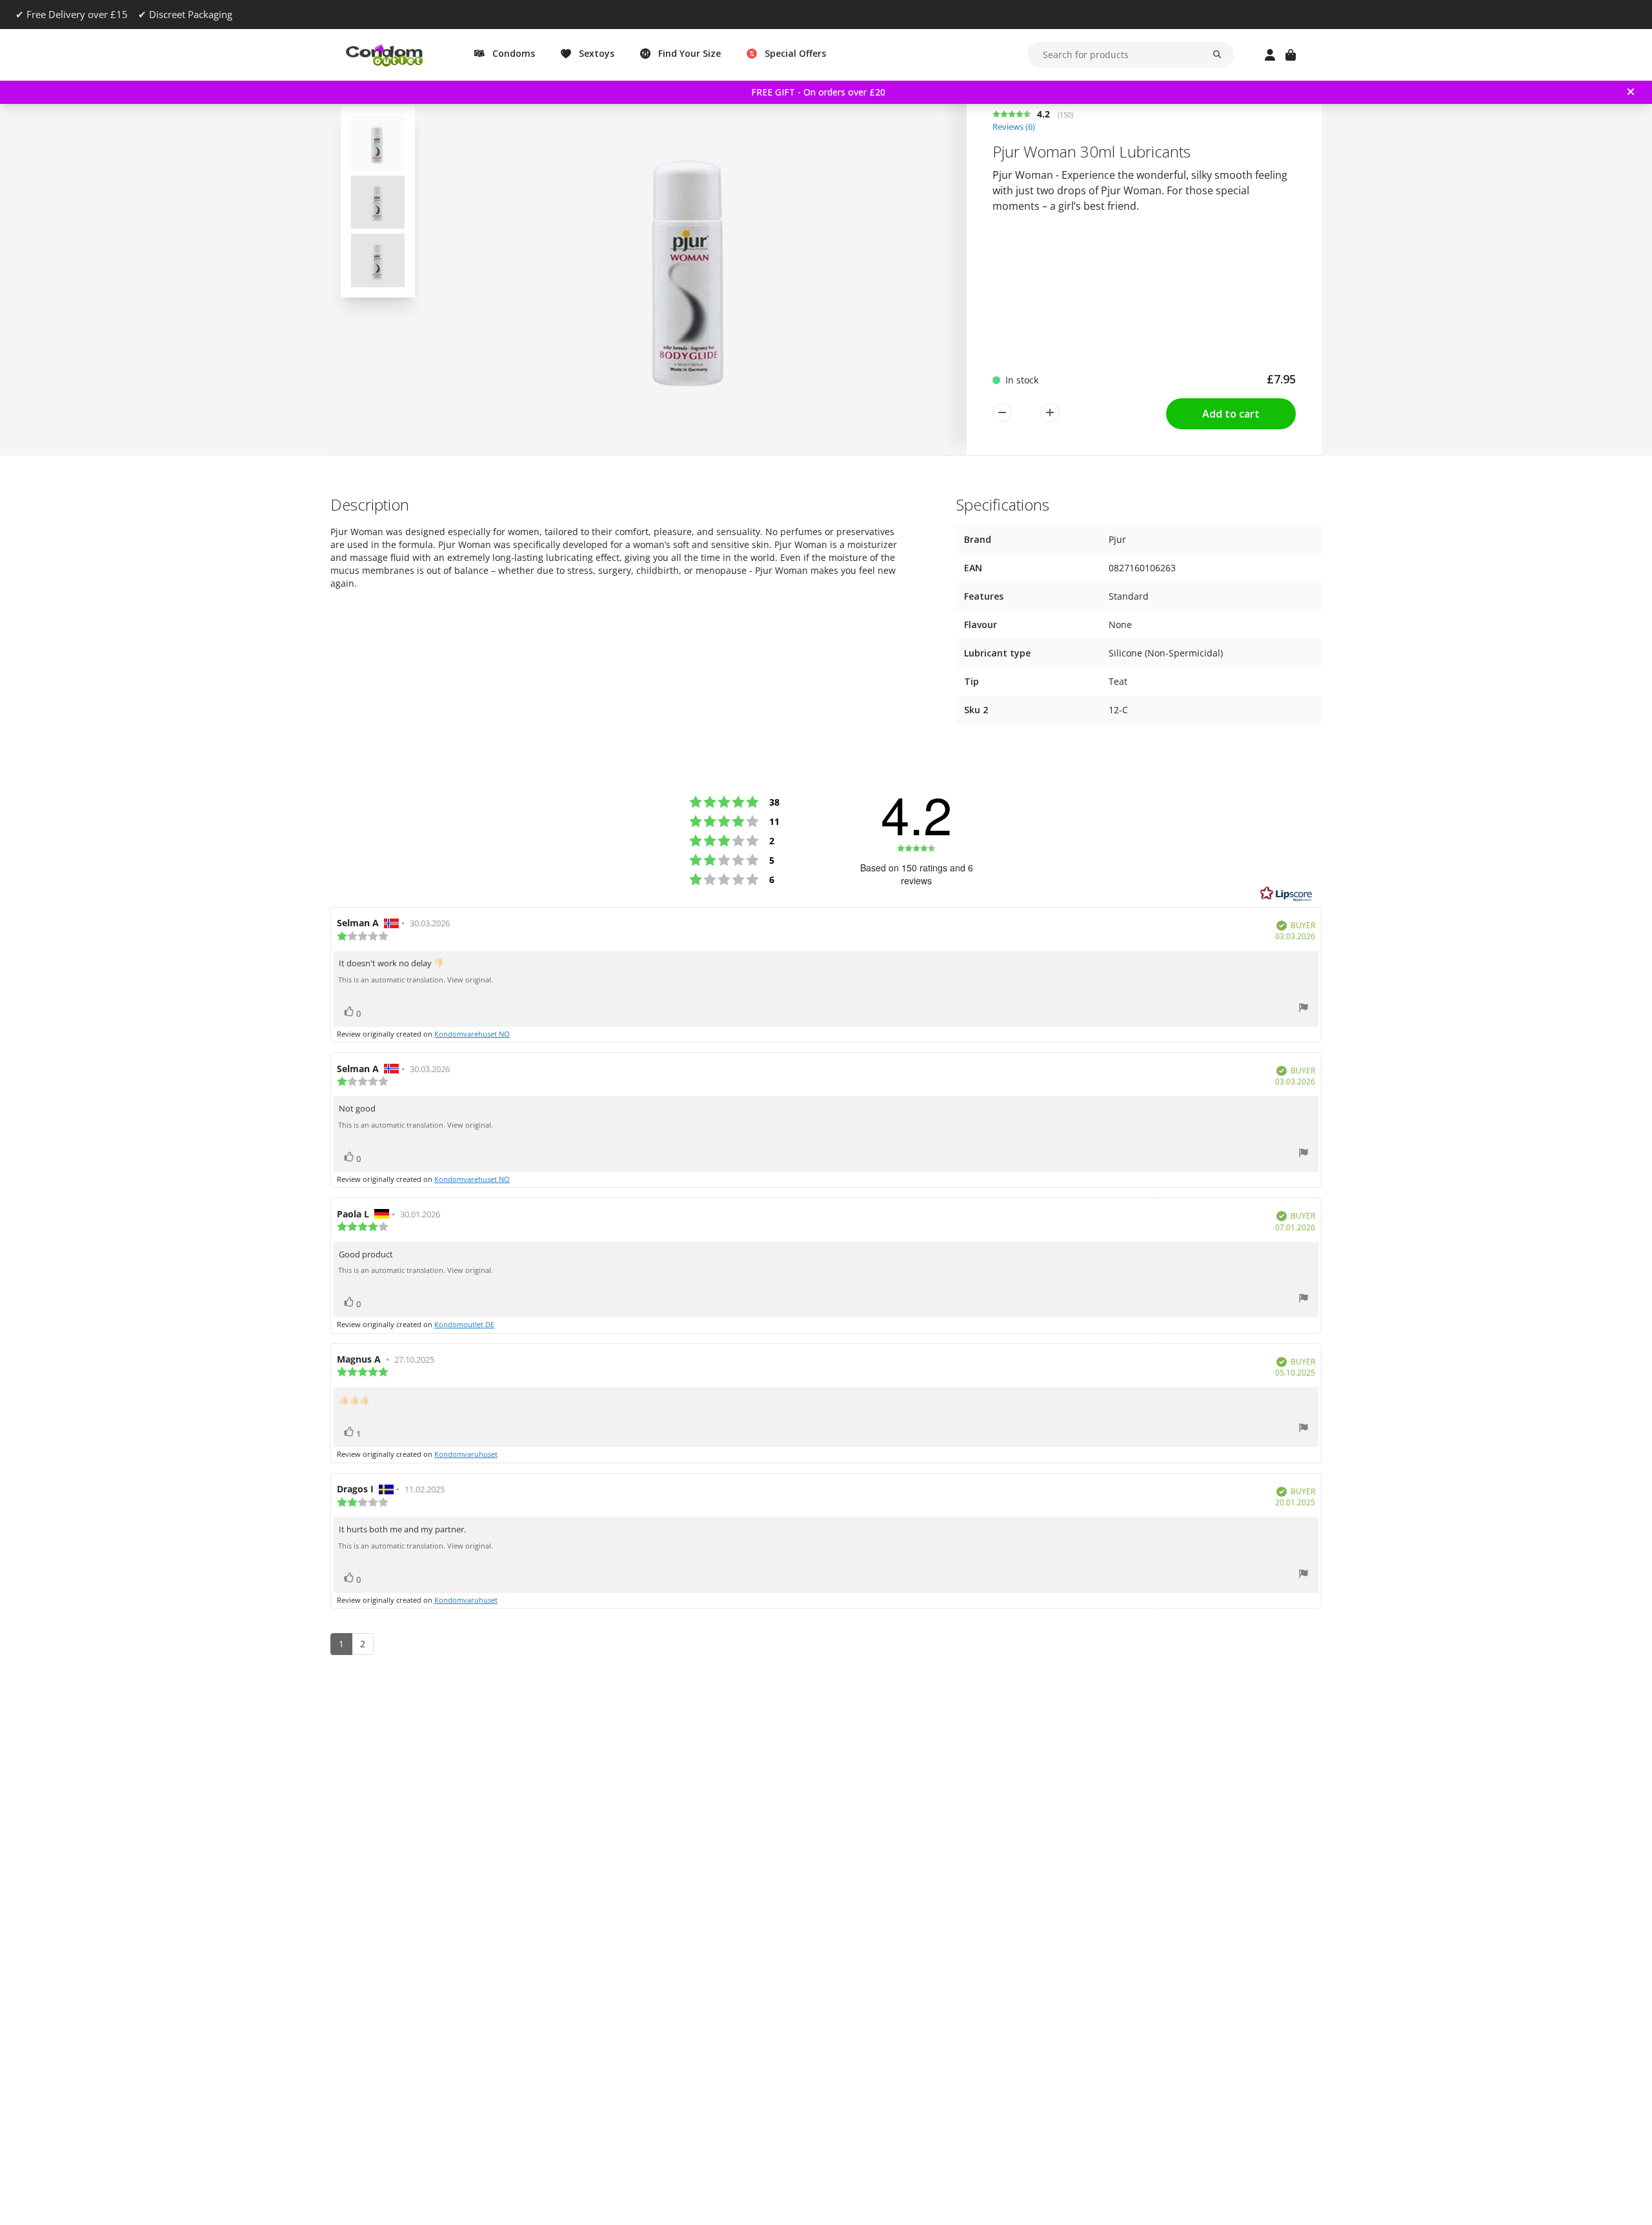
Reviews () (1014, 127)
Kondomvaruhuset (466, 1454)
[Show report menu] (1304, 1009)
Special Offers (795, 53)
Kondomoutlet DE (464, 1324)
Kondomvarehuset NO (472, 1034)
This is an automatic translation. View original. (416, 980)
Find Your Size (690, 53)
